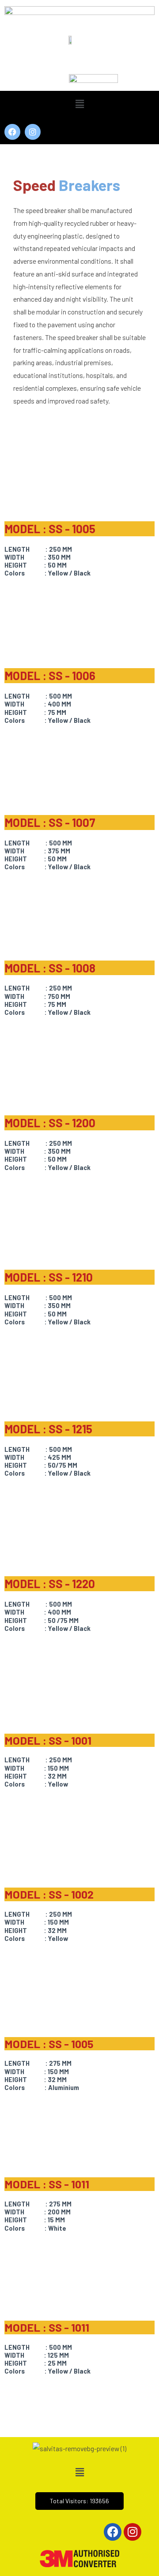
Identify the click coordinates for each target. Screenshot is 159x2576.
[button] (79, 104)
